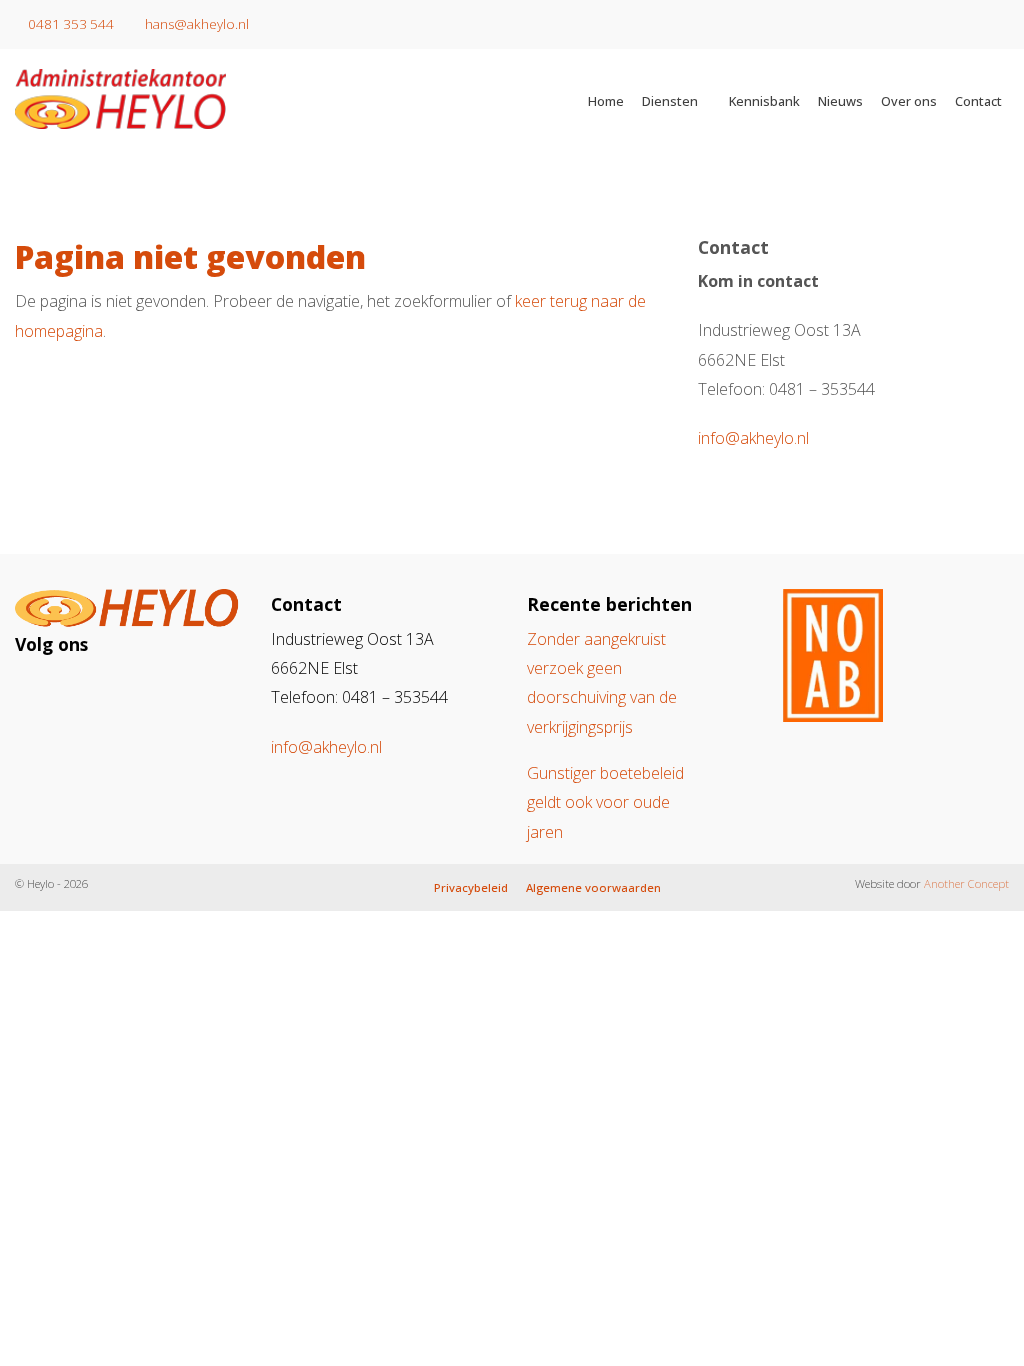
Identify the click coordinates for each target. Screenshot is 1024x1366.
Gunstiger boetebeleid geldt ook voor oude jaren (605, 802)
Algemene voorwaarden (593, 887)
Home (606, 101)
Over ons (909, 101)
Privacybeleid (471, 887)
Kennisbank (764, 101)
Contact (978, 101)
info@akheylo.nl (753, 438)
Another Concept (966, 883)
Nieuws (840, 101)
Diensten (670, 101)
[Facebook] (79, 691)
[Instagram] (42, 691)
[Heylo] (213, 99)
